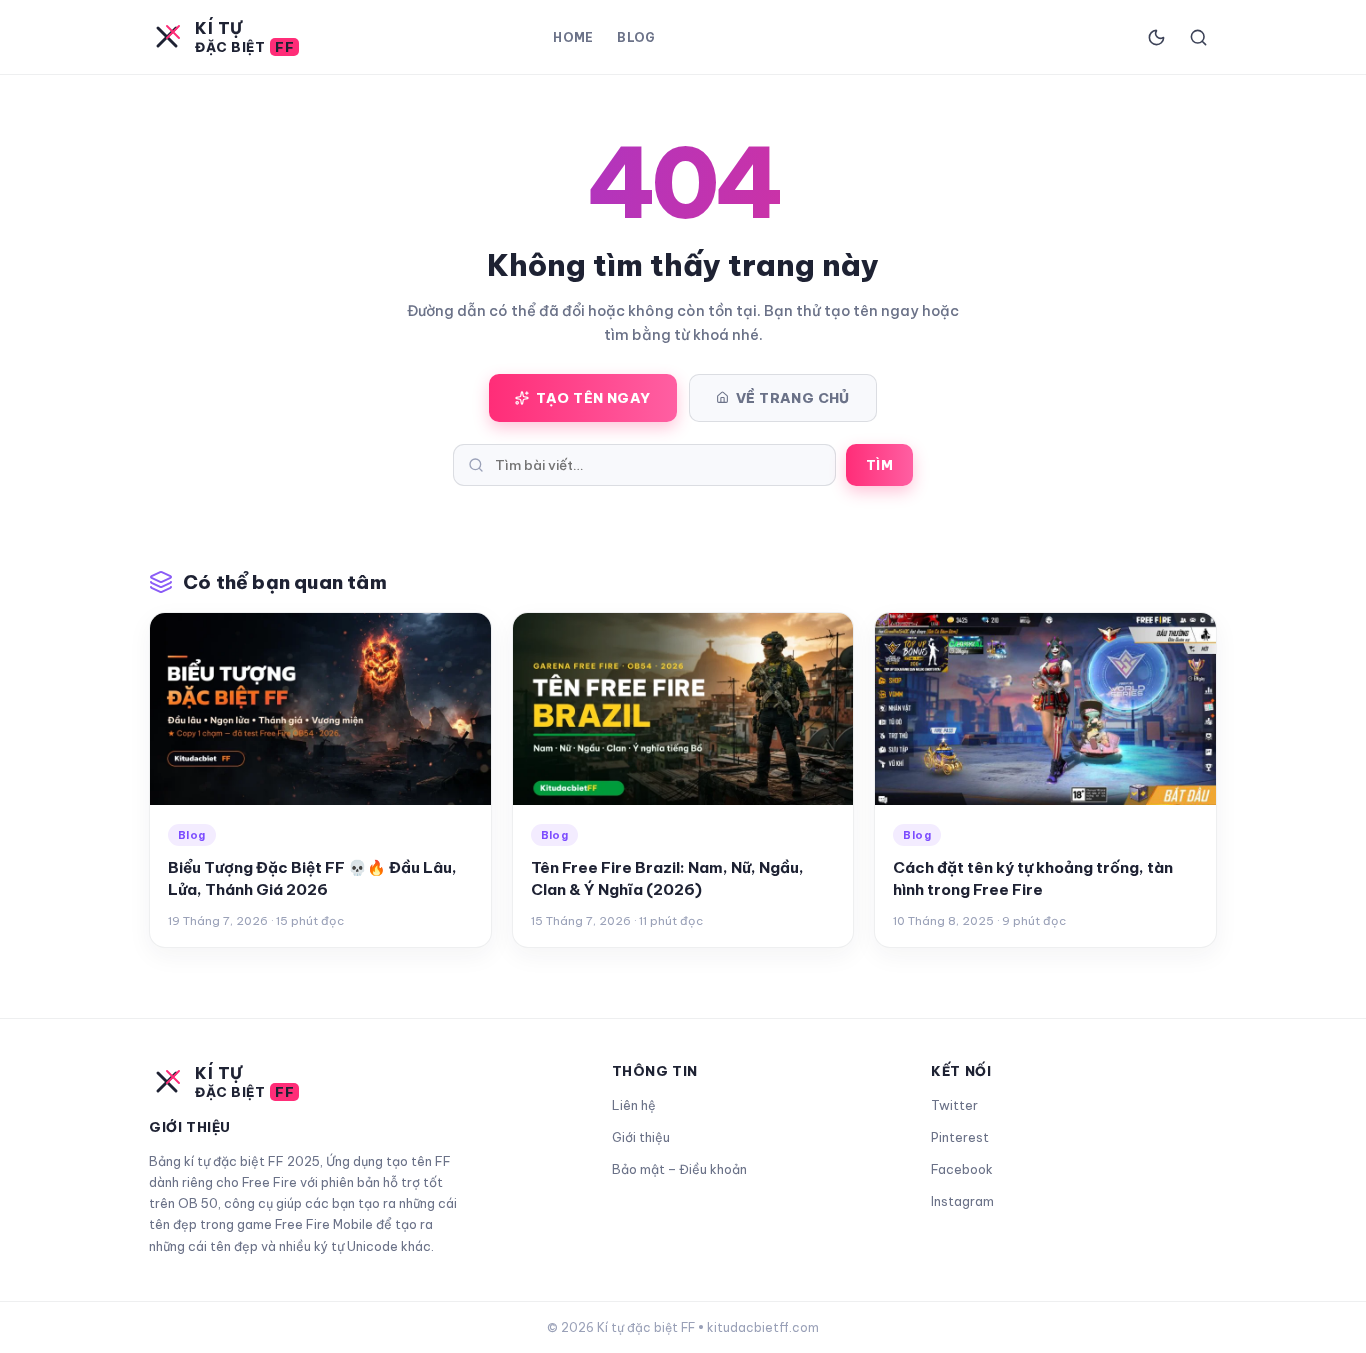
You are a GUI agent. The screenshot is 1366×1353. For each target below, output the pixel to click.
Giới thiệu (641, 1137)
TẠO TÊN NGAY (593, 398)
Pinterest (960, 1137)
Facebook (962, 1169)
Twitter (954, 1105)
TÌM (879, 465)
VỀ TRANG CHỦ (793, 398)
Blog (636, 37)
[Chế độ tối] (1156, 37)
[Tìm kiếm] (1198, 37)
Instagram (962, 1201)
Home (573, 37)
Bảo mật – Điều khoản (679, 1169)
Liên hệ (634, 1105)
